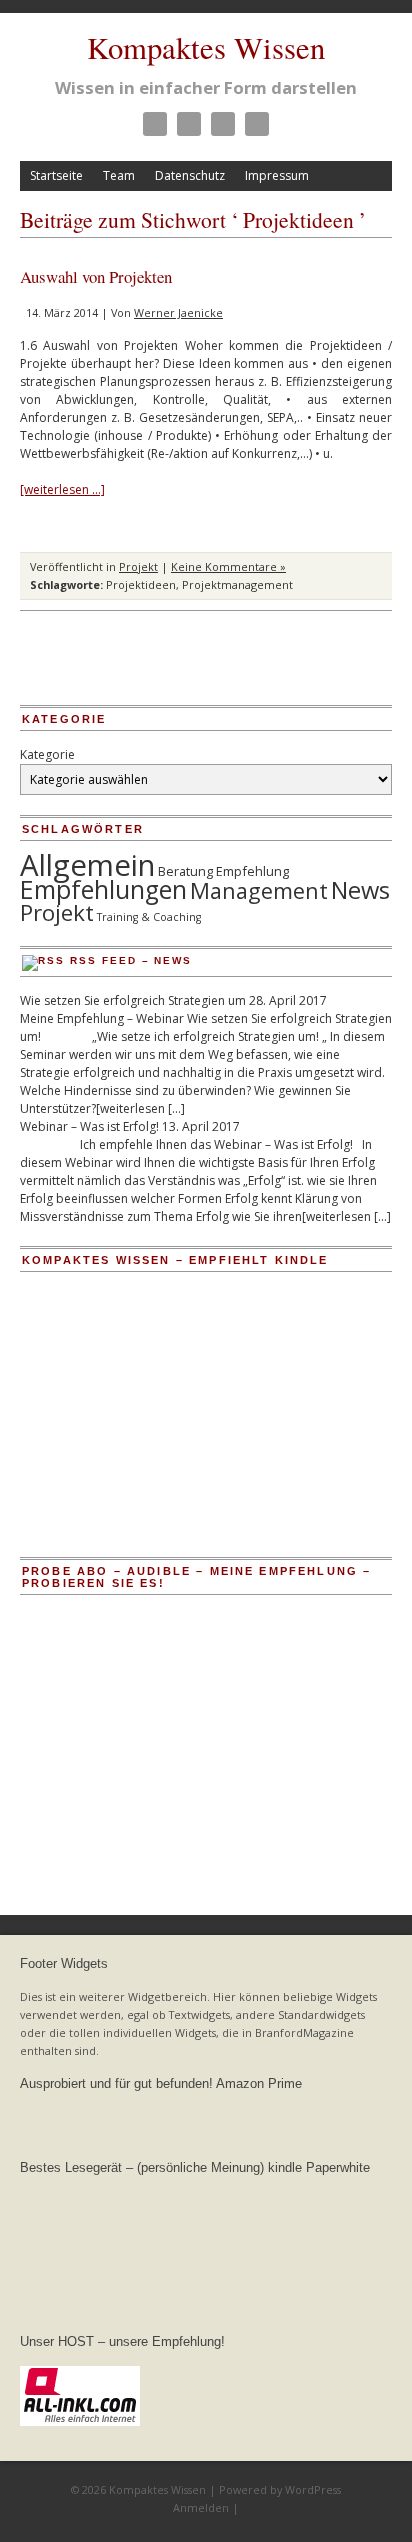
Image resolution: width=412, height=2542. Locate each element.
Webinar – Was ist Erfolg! (89, 1126)
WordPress (313, 2489)
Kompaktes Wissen (206, 47)
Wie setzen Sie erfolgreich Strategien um (133, 1000)
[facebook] (189, 124)
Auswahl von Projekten (96, 276)
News (360, 890)
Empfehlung (252, 871)
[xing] (257, 124)
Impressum (277, 175)
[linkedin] (223, 124)
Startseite (56, 175)
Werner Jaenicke (178, 312)
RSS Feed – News (131, 960)
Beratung (185, 871)
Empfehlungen (103, 889)
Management (259, 890)
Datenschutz (190, 175)
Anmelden (201, 2507)
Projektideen (141, 584)
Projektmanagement (237, 584)
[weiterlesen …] (62, 489)
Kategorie (47, 754)
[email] (155, 124)
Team (119, 175)
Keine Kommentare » (228, 566)
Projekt (138, 566)
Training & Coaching (149, 917)
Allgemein (87, 865)
